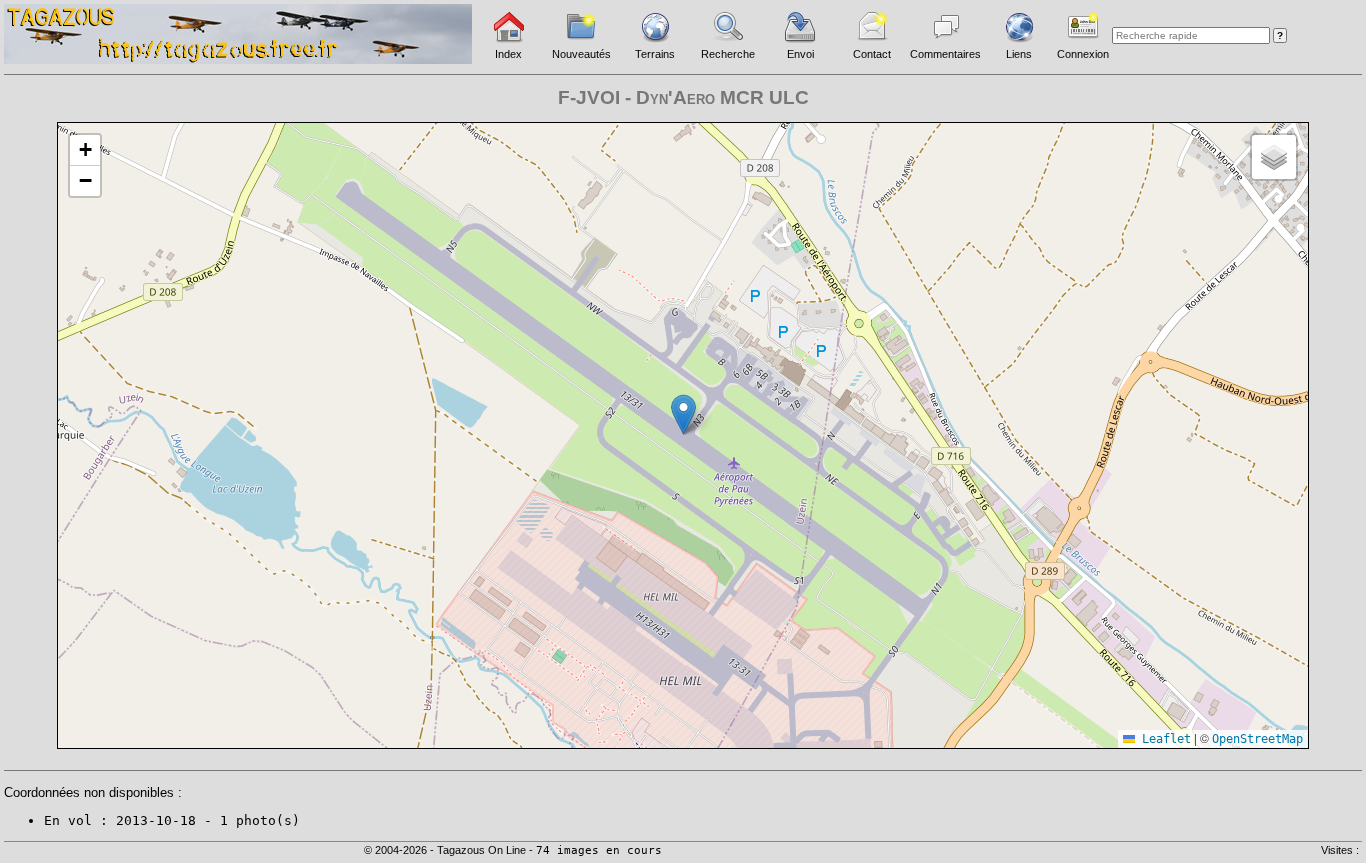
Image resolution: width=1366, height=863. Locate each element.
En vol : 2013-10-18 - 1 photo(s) (172, 820)
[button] (683, 414)
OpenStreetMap (1257, 739)
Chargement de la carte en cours (680, 434)
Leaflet (1163, 739)
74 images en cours (599, 850)
